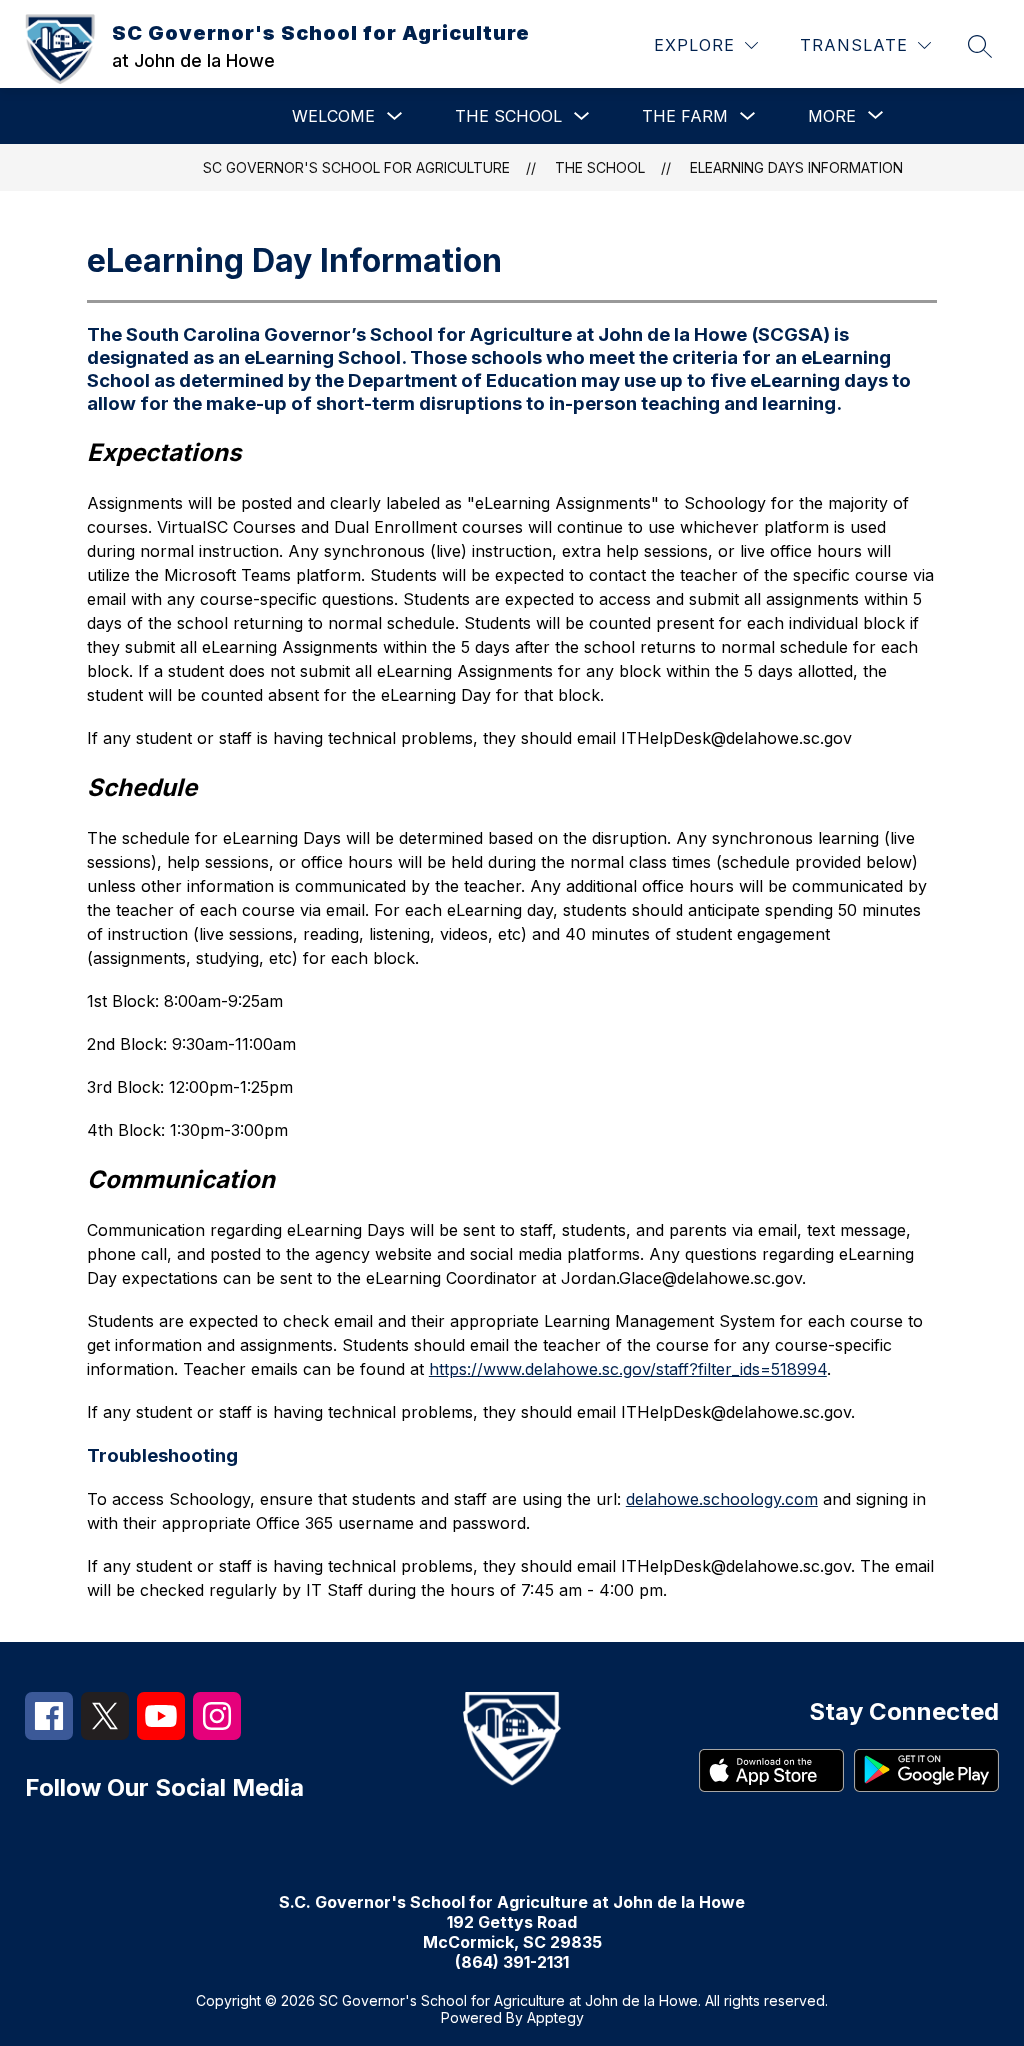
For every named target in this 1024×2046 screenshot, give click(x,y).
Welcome (333, 116)
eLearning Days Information (796, 167)
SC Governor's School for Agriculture (356, 167)
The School (508, 116)
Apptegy (555, 2017)
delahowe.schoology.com (722, 1499)
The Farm (685, 116)
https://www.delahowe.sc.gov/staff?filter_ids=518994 (628, 1369)
